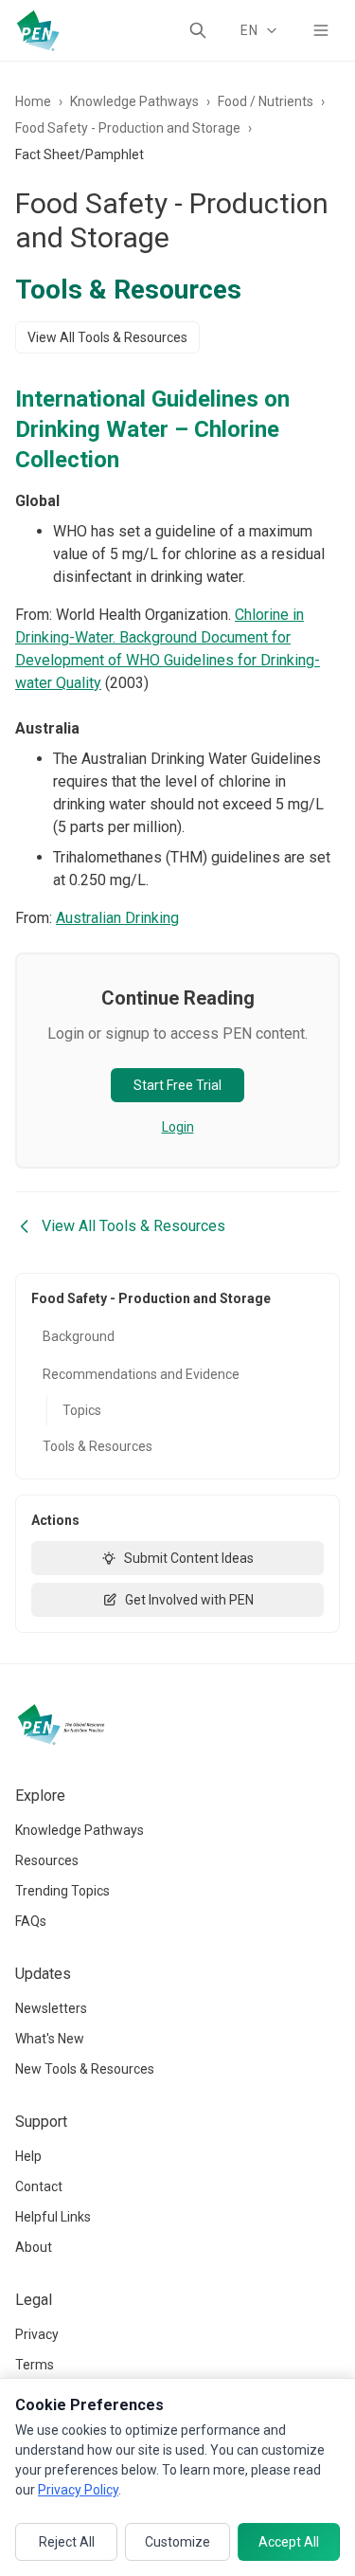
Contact (39, 2186)
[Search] (198, 30)
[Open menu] (321, 30)
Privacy (37, 2334)
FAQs (31, 1921)
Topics (82, 1410)
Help (28, 2156)
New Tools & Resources (85, 2069)
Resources (47, 1860)
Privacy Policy (78, 2490)
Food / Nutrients (266, 101)
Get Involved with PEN (189, 1600)
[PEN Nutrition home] (38, 30)
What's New (50, 2039)
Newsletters (51, 2008)
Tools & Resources (98, 1446)
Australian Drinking (117, 918)
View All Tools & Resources (107, 337)
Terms (35, 2365)
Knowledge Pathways (134, 101)
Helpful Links (53, 2217)
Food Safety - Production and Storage (128, 128)
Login (178, 1127)
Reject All (67, 2542)
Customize (177, 2542)
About (34, 2247)
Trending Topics (62, 1891)
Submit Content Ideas (189, 1558)
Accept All (289, 2542)
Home (33, 101)
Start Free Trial (177, 1085)
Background (79, 1336)
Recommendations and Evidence (141, 1374)
